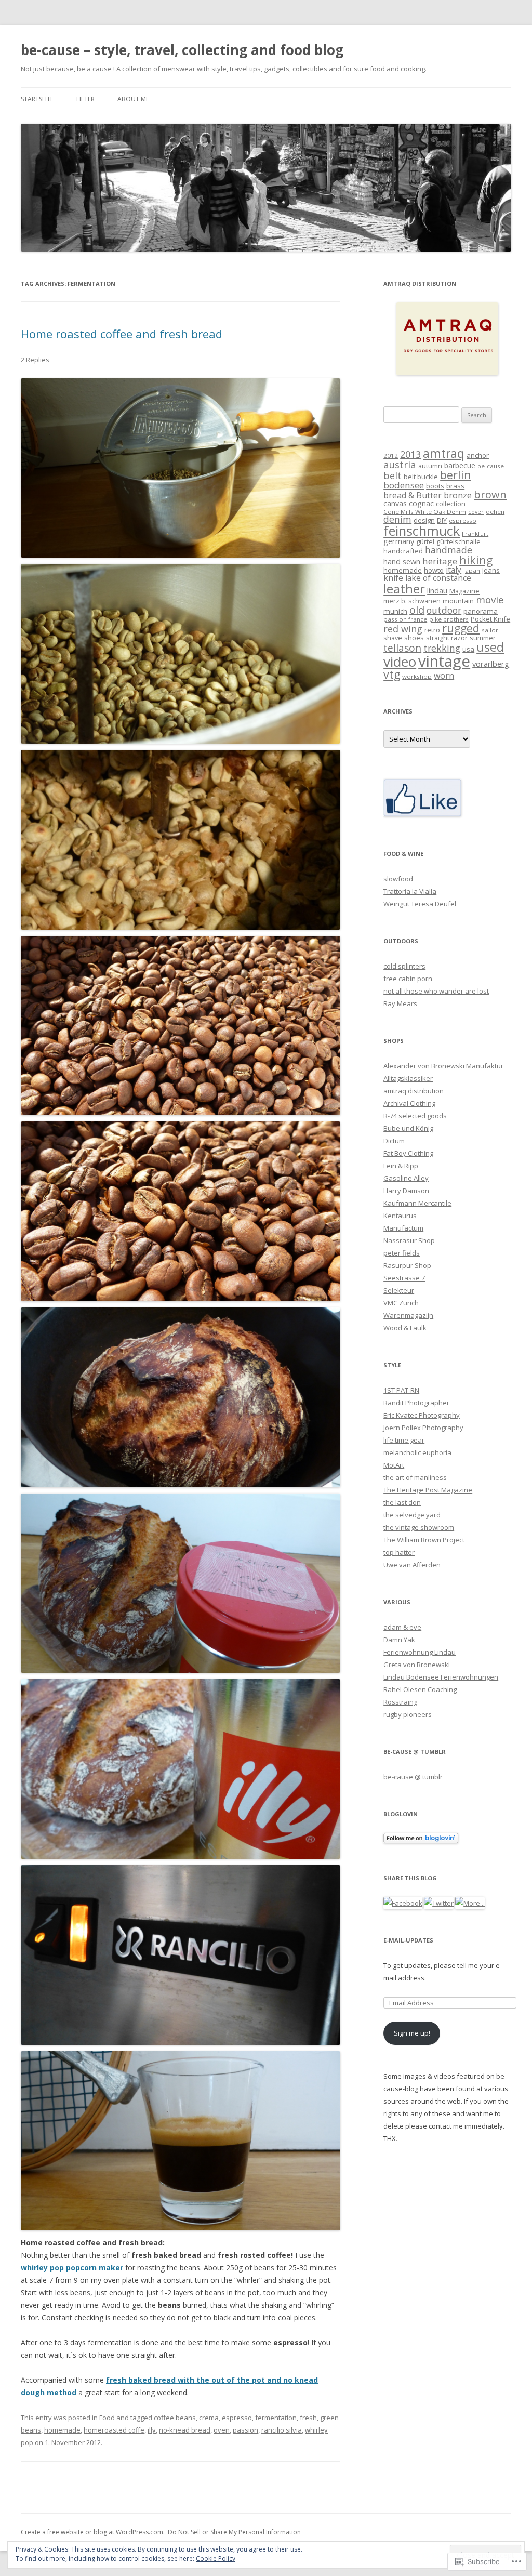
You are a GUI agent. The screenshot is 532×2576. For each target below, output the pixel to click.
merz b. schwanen (412, 601)
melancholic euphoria (417, 1452)
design (424, 520)
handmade (449, 550)
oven (222, 2430)
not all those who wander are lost (436, 991)
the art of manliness (415, 1477)
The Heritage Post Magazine (428, 1490)
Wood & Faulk (405, 1328)
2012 (391, 455)
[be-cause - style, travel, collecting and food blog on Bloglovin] (421, 1841)
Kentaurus (400, 1216)
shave (393, 638)
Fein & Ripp (401, 1166)
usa (468, 649)
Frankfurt (475, 533)
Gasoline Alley (406, 1178)
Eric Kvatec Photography (422, 1415)
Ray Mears (400, 1003)
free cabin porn (408, 979)
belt (393, 475)
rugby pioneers (408, 1714)
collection (451, 504)
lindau (437, 590)
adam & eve (402, 1627)
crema (209, 2418)
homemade (62, 2430)
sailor (490, 630)
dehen (495, 512)
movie (490, 600)
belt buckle (421, 477)
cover (476, 512)
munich (395, 611)
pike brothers (449, 619)
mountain (458, 601)
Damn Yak (399, 1640)
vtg (392, 674)
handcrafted (403, 551)
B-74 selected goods (415, 1116)
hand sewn (402, 561)
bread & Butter (413, 495)
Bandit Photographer (416, 1403)
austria (400, 464)
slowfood (398, 879)
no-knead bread (185, 2430)
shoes (414, 638)
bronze (458, 495)
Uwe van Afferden (412, 1565)
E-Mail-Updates (408, 1940)
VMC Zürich (401, 1303)
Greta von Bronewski (417, 1665)
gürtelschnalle (458, 542)
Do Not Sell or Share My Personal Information (234, 2532)
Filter (85, 99)
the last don (402, 1502)
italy (454, 570)
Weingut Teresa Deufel (420, 904)
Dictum (394, 1141)
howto (434, 570)
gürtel (425, 542)
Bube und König (408, 1128)
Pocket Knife (490, 619)
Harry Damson (406, 1191)
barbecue (460, 465)
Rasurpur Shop (407, 1265)
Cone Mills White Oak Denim (425, 512)
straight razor (447, 638)
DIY (442, 520)
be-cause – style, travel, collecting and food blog (182, 50)
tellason (402, 648)
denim (397, 519)
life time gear (404, 1440)
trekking (442, 648)
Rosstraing (400, 1702)
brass (455, 486)
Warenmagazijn (408, 1315)
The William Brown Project (424, 1540)
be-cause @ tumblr (413, 1777)
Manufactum (403, 1228)
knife (393, 578)
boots (435, 486)
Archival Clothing (409, 1103)
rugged (461, 628)
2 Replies (35, 360)
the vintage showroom (419, 1527)
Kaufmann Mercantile (417, 1203)
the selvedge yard (412, 1515)
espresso (237, 2418)
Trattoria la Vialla (410, 891)
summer (483, 638)
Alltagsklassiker (408, 1078)
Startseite (37, 99)
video (400, 662)
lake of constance (438, 578)
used (490, 647)
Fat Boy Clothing (408, 1153)
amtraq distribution (414, 1091)
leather (404, 589)
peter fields (402, 1253)
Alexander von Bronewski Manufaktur (443, 1066)
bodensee (404, 485)
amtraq (444, 453)
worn (444, 676)
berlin (455, 475)
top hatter (399, 1552)
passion (245, 2430)
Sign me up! (412, 2033)
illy (152, 2430)
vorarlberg (491, 664)
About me (133, 99)
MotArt (394, 1465)
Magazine (464, 591)
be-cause (491, 466)
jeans (491, 570)
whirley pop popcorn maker (72, 2268)
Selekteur (399, 1290)
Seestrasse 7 (404, 1278)
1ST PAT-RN (401, 1390)
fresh (308, 2418)
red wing (403, 629)
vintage (444, 661)
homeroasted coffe (114, 2430)
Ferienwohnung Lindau (420, 1652)
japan (472, 570)
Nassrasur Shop (409, 1240)
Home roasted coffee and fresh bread (122, 334)
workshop (417, 676)
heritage (440, 561)
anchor (478, 455)
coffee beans (175, 2418)
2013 (410, 454)
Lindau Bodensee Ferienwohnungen (441, 1677)
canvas (395, 503)
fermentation (276, 2418)
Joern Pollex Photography (423, 1428)
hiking (476, 560)
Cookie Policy (216, 2559)
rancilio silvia (282, 2430)
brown (490, 494)
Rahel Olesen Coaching (420, 1689)
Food (107, 2418)
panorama (481, 611)
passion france (405, 619)
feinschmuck (422, 531)
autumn (430, 466)
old (417, 610)
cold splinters (404, 966)
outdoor (444, 610)
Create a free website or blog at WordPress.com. (93, 2532)
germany (399, 541)
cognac (421, 503)
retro (432, 630)
